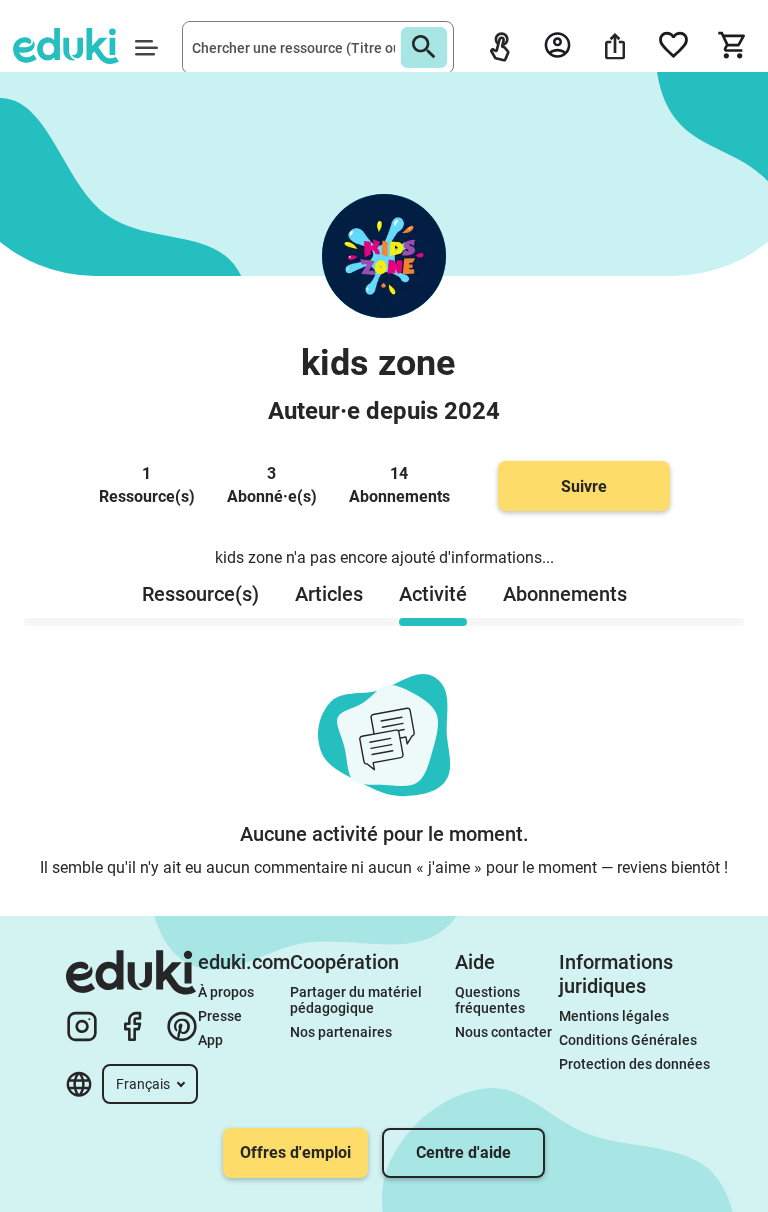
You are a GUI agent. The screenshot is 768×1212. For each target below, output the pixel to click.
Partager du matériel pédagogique (357, 1000)
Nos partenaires (341, 1032)
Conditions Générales (628, 1040)
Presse (220, 1016)
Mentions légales (615, 1016)
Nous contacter (503, 1032)
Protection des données (634, 1064)
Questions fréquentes (490, 1000)
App (210, 1040)
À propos (227, 992)
